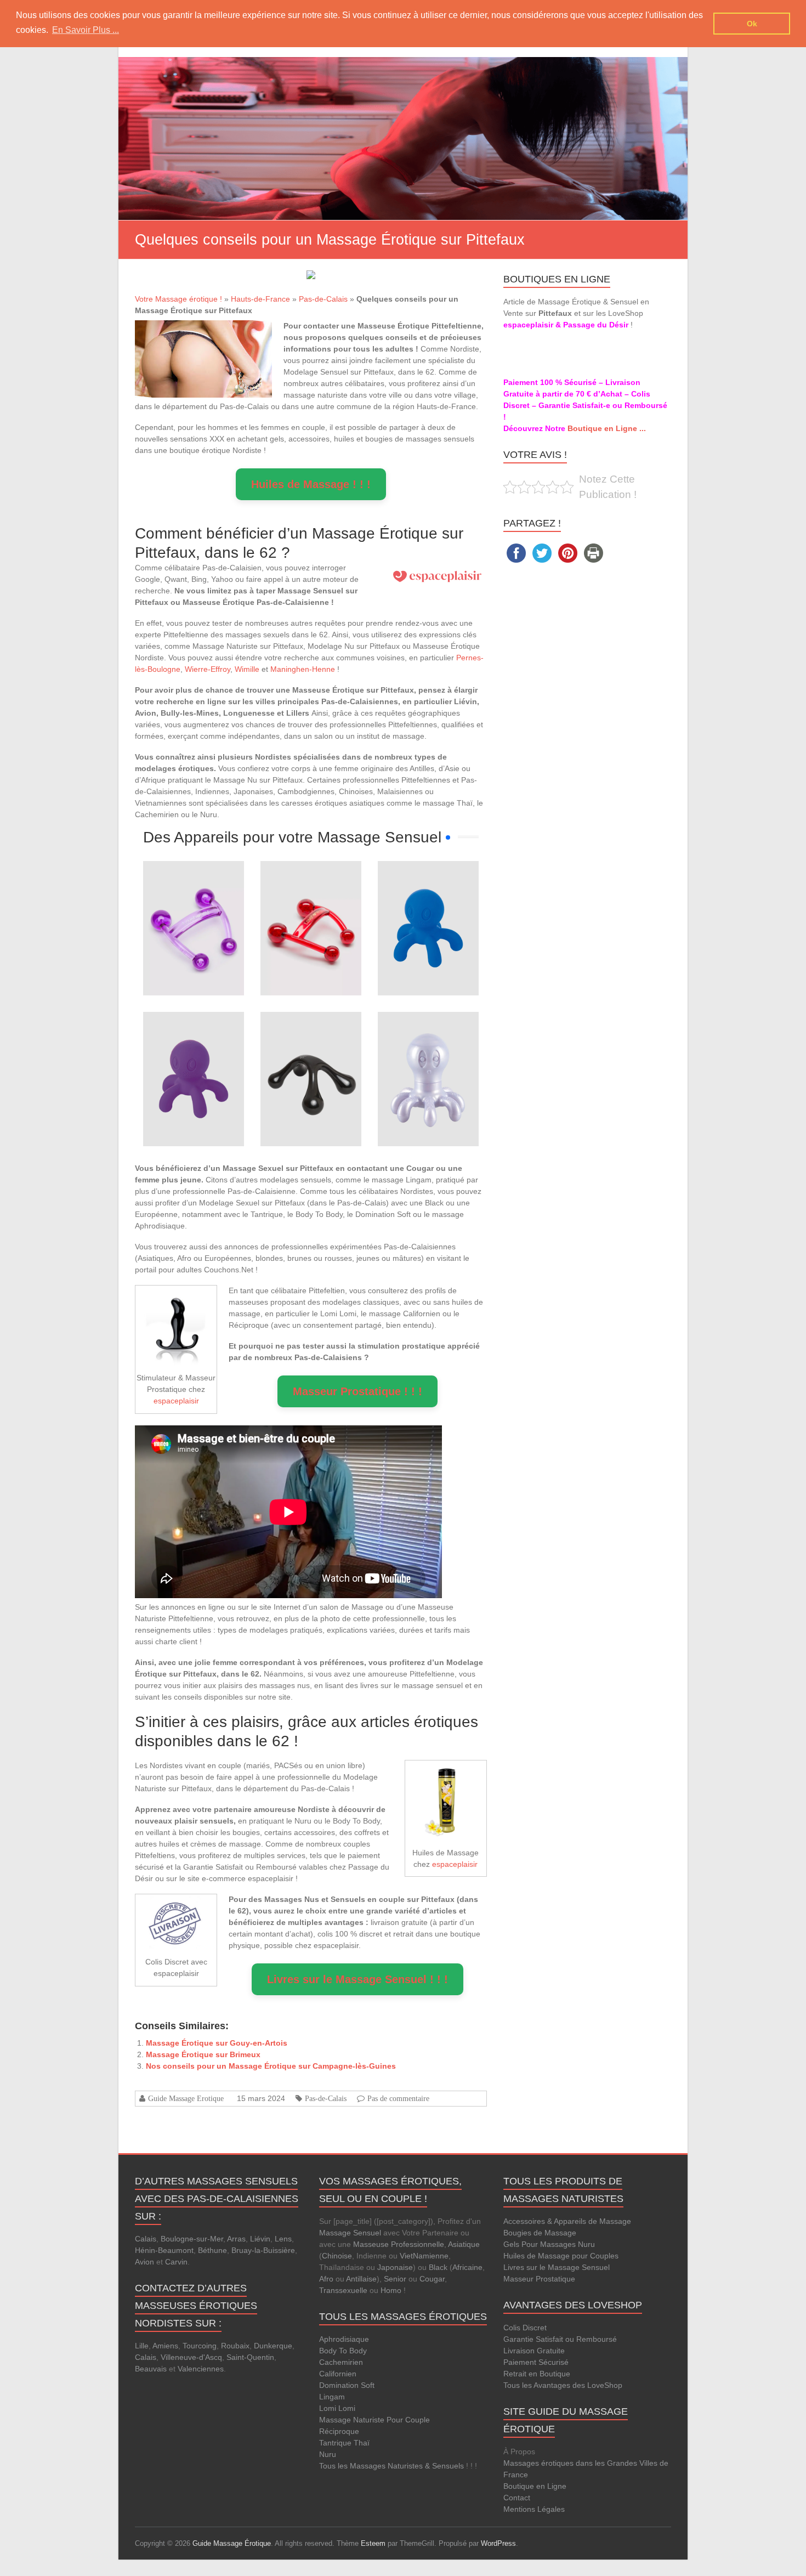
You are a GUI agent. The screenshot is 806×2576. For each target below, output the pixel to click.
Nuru (328, 2454)
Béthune (212, 2250)
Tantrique (335, 2443)
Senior (395, 2279)
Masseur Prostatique (539, 2279)
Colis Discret (525, 2328)
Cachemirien (341, 2362)
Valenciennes (201, 2369)
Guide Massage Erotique (186, 2098)
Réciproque (339, 2431)
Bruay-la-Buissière (263, 2250)
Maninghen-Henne (303, 669)
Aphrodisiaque (344, 2339)
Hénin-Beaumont (164, 2250)
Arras (236, 2239)
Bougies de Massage (540, 2233)
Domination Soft (347, 2385)
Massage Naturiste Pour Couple (374, 2420)
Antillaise (361, 2279)
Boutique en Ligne (535, 2486)
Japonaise (395, 2267)
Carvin (176, 2262)
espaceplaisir (176, 1401)
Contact (517, 2498)
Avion (144, 2262)
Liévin (260, 2239)
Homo (391, 2290)
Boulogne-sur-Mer (192, 2239)
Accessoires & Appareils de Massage (567, 2221)
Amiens (165, 2346)
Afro (326, 2279)
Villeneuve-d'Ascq (191, 2357)
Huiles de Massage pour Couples (561, 2256)
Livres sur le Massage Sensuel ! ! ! (357, 1979)
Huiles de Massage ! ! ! (311, 484)
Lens (283, 2239)
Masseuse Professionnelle (399, 2244)
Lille (142, 2346)
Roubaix (235, 2346)
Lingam (332, 2397)
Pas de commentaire (398, 2098)
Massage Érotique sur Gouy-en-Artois (217, 2043)
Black (438, 2267)
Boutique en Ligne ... (607, 428)
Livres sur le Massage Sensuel (557, 2267)
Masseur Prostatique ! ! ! (357, 1391)
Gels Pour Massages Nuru (549, 2244)
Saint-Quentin (250, 2357)
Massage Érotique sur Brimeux (203, 2054)
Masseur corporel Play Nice (311, 1043)
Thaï (362, 2443)
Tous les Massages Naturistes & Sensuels (391, 2466)
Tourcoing (200, 2346)
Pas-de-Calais (323, 299)
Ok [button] (752, 24)
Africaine (467, 2267)
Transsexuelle (343, 2290)
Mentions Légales (534, 2509)
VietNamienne (424, 2256)
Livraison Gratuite (534, 2351)
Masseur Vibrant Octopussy (428, 1043)
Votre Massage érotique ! (178, 299)
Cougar (432, 2279)
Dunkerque (273, 2346)
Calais (146, 2239)
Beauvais (151, 2369)
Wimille (247, 669)
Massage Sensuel (350, 2233)
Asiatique (464, 2244)
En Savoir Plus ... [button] (86, 30)
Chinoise (337, 2256)
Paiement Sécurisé (536, 2362)
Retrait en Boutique (537, 2374)
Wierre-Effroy (208, 669)
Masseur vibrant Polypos (428, 892)
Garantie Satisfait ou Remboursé (560, 2339)
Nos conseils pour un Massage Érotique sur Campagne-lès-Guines (271, 2066)
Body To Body (343, 2351)
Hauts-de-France (260, 299)
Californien (338, 2374)
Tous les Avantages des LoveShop (563, 2385)
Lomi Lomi (337, 2408)
